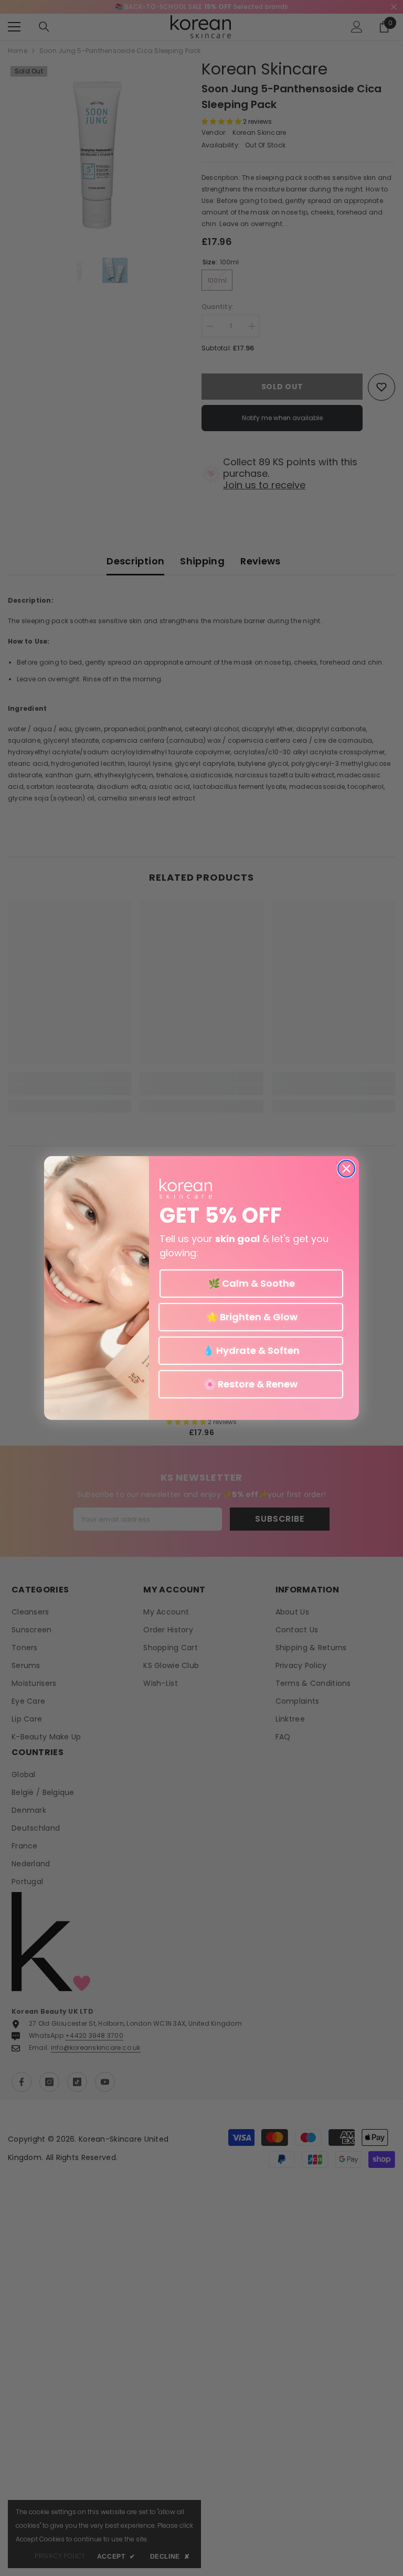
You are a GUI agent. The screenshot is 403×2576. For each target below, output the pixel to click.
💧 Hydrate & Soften (251, 1350)
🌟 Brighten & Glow (251, 1317)
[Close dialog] (346, 1169)
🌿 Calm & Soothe (252, 1283)
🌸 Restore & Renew (251, 1384)
